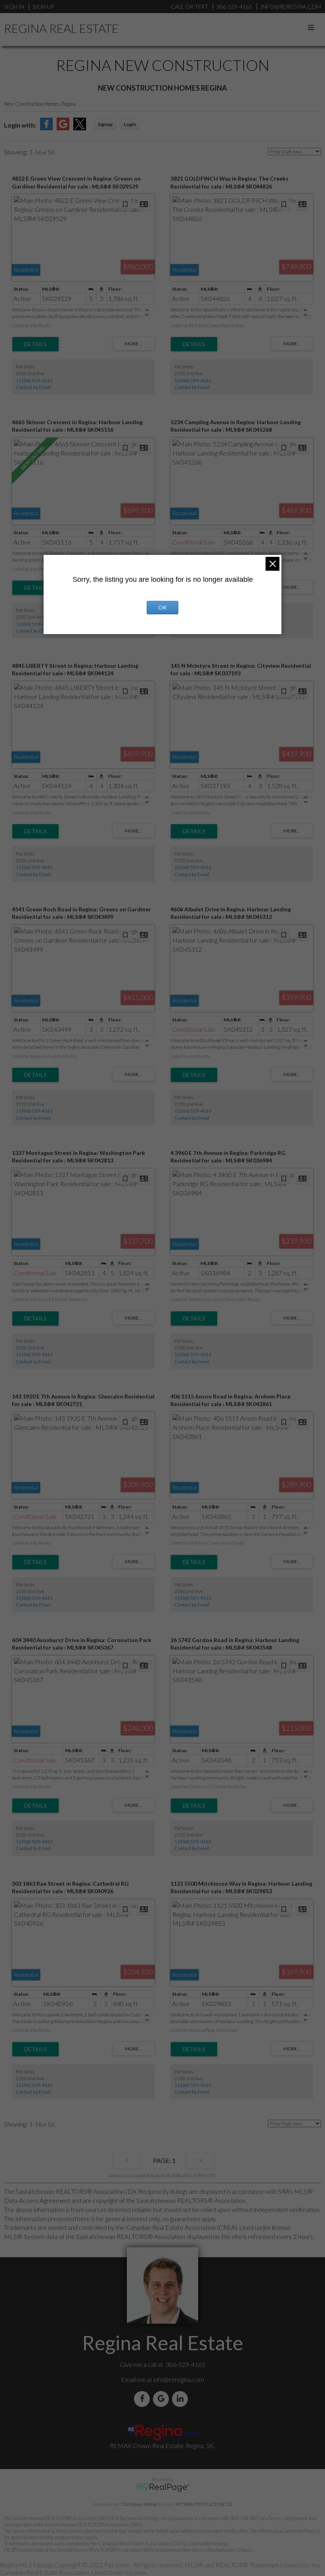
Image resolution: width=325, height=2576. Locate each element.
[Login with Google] (63, 128)
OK (162, 607)
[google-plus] (162, 2399)
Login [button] (130, 124)
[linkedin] (182, 2399)
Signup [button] (105, 124)
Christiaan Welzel (140, 2504)
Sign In (14, 7)
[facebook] (143, 2399)
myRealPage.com (163, 2488)
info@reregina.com (179, 2379)
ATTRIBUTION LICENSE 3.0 (204, 2504)
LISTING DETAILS (35, 344)
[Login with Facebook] (46, 128)
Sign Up (43, 7)
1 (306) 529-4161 (34, 380)
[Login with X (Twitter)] (80, 128)
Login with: (20, 125)
